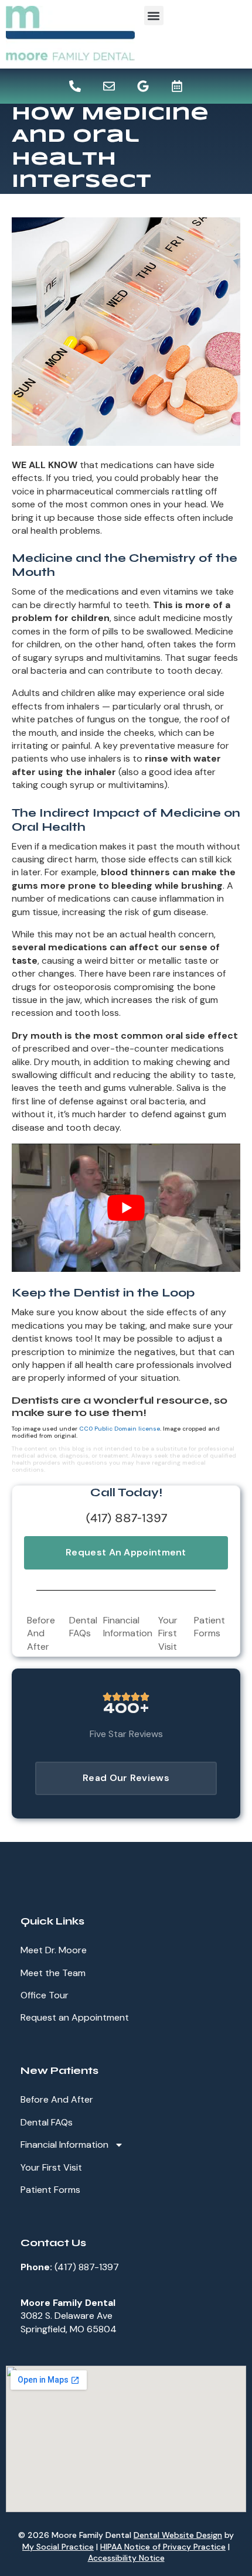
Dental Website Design (178, 2535)
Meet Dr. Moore (54, 1950)
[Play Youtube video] (126, 1208)
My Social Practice (58, 2547)
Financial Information (128, 1627)
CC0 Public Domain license (120, 1429)
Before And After (41, 1633)
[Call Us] (75, 86)
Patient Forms (210, 1627)
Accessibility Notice (126, 2558)
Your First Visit (168, 1633)
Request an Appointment (75, 2017)
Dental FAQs (83, 1627)
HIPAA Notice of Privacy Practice (163, 2547)
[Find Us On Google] (143, 86)
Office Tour (45, 1995)
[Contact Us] (109, 86)
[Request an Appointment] (177, 86)
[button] (154, 16)
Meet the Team (53, 1973)
